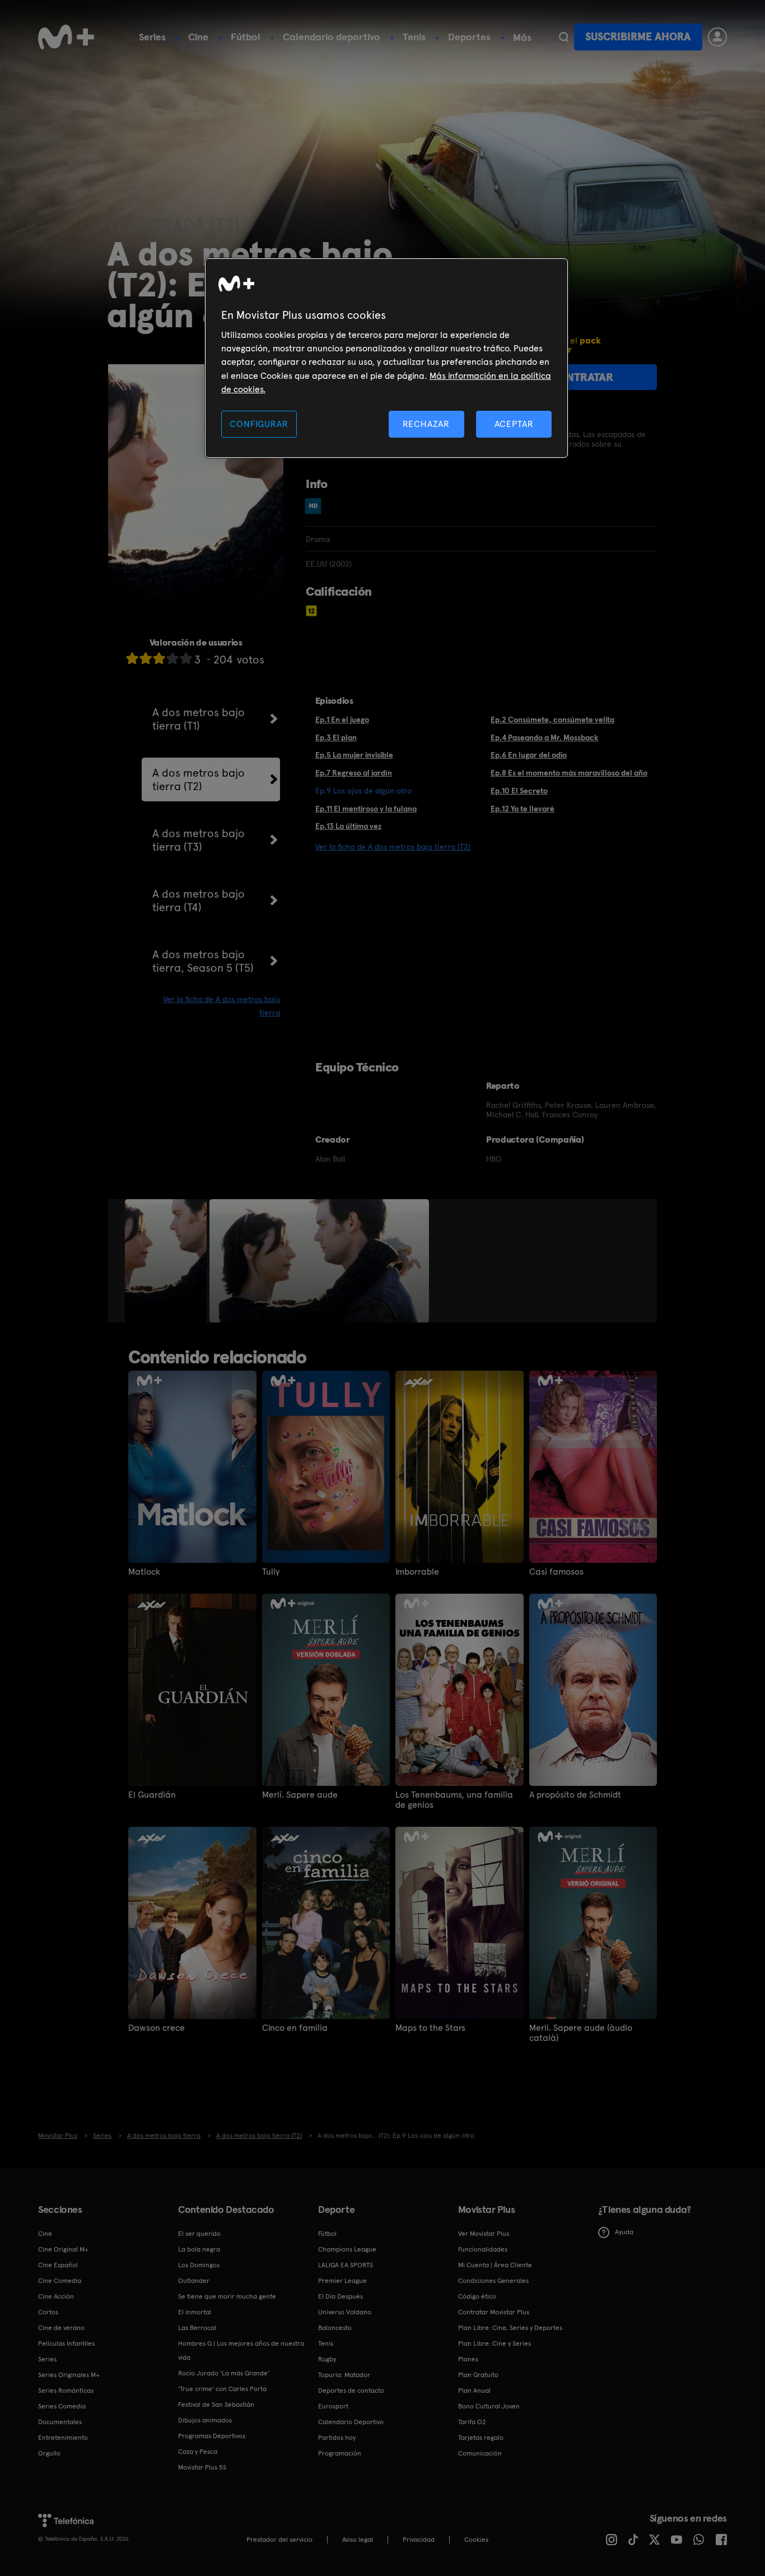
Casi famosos (556, 1572)
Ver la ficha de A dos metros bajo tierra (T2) (393, 847)
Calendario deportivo (332, 37)
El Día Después (340, 2296)
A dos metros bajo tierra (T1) (199, 719)
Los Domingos (199, 2265)
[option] (167, 1261)
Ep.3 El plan (336, 737)
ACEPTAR (514, 424)
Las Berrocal (197, 2328)
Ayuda (624, 2232)
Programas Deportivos (212, 2436)
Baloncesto (335, 2328)
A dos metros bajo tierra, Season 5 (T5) (203, 961)
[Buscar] (564, 37)
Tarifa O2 (472, 2422)
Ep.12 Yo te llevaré (523, 809)
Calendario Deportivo (351, 2422)
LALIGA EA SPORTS (346, 2265)
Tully (271, 1572)
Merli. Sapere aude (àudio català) (581, 2033)
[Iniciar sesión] (717, 37)
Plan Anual (474, 2391)
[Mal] (146, 658)
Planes (468, 2359)
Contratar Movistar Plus (494, 2312)
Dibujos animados (205, 2420)
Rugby (327, 2359)
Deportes (469, 37)
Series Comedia (62, 2406)
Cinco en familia (295, 2028)
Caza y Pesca (198, 2452)
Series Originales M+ (69, 2375)
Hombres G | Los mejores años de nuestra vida (241, 2350)
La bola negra (199, 2249)
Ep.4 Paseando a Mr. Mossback (544, 737)
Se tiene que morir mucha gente (227, 2296)
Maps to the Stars (430, 2028)
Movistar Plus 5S (202, 2467)
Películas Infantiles (66, 2343)
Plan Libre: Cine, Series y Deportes (510, 2328)
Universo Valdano (345, 2312)
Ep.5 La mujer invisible (354, 755)
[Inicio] (66, 37)
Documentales (60, 2422)
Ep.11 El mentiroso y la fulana (366, 809)
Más (522, 38)
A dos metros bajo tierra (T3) (199, 840)
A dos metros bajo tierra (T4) (199, 901)
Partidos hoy (337, 2438)
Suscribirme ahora (638, 37)
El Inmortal (195, 2312)
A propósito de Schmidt (575, 1795)
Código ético (477, 2296)
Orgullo (49, 2453)
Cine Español (58, 2265)
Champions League (347, 2249)
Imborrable (417, 1572)
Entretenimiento (63, 2438)
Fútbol (246, 37)
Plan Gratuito (478, 2375)
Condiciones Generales (493, 2281)
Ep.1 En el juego (342, 720)
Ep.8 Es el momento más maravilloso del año (569, 773)
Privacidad (419, 2540)
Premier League (342, 2281)
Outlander (194, 2281)
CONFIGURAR (259, 424)
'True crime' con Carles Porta (222, 2389)
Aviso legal (358, 2540)
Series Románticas (66, 2391)
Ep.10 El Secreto (519, 791)
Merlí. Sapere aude (300, 1795)
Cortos (48, 2312)
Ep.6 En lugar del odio (529, 755)
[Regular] (159, 658)
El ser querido (199, 2234)
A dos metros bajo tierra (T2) (199, 779)
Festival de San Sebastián (216, 2405)
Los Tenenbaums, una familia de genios (454, 1800)
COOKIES (476, 2540)
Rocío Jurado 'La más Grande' (224, 2373)
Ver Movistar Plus (484, 2234)
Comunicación (480, 2453)
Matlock (144, 1572)
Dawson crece (157, 2028)
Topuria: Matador (344, 2375)
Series (152, 37)
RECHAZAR (426, 424)
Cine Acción (56, 2296)
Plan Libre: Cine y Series (495, 2343)
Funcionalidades (483, 2249)
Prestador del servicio (279, 2540)
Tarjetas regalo (481, 2438)
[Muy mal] (132, 658)
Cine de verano (61, 2328)
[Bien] (172, 658)
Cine (198, 37)
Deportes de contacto (351, 2391)
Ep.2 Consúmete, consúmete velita (552, 720)
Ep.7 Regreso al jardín (354, 773)
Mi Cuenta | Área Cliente (495, 2265)
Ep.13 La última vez (348, 826)
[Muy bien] (186, 658)
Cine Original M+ (63, 2249)
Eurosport (333, 2406)
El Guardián (152, 1795)
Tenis (414, 37)
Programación (340, 2453)
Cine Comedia (60, 2281)
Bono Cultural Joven (489, 2406)
